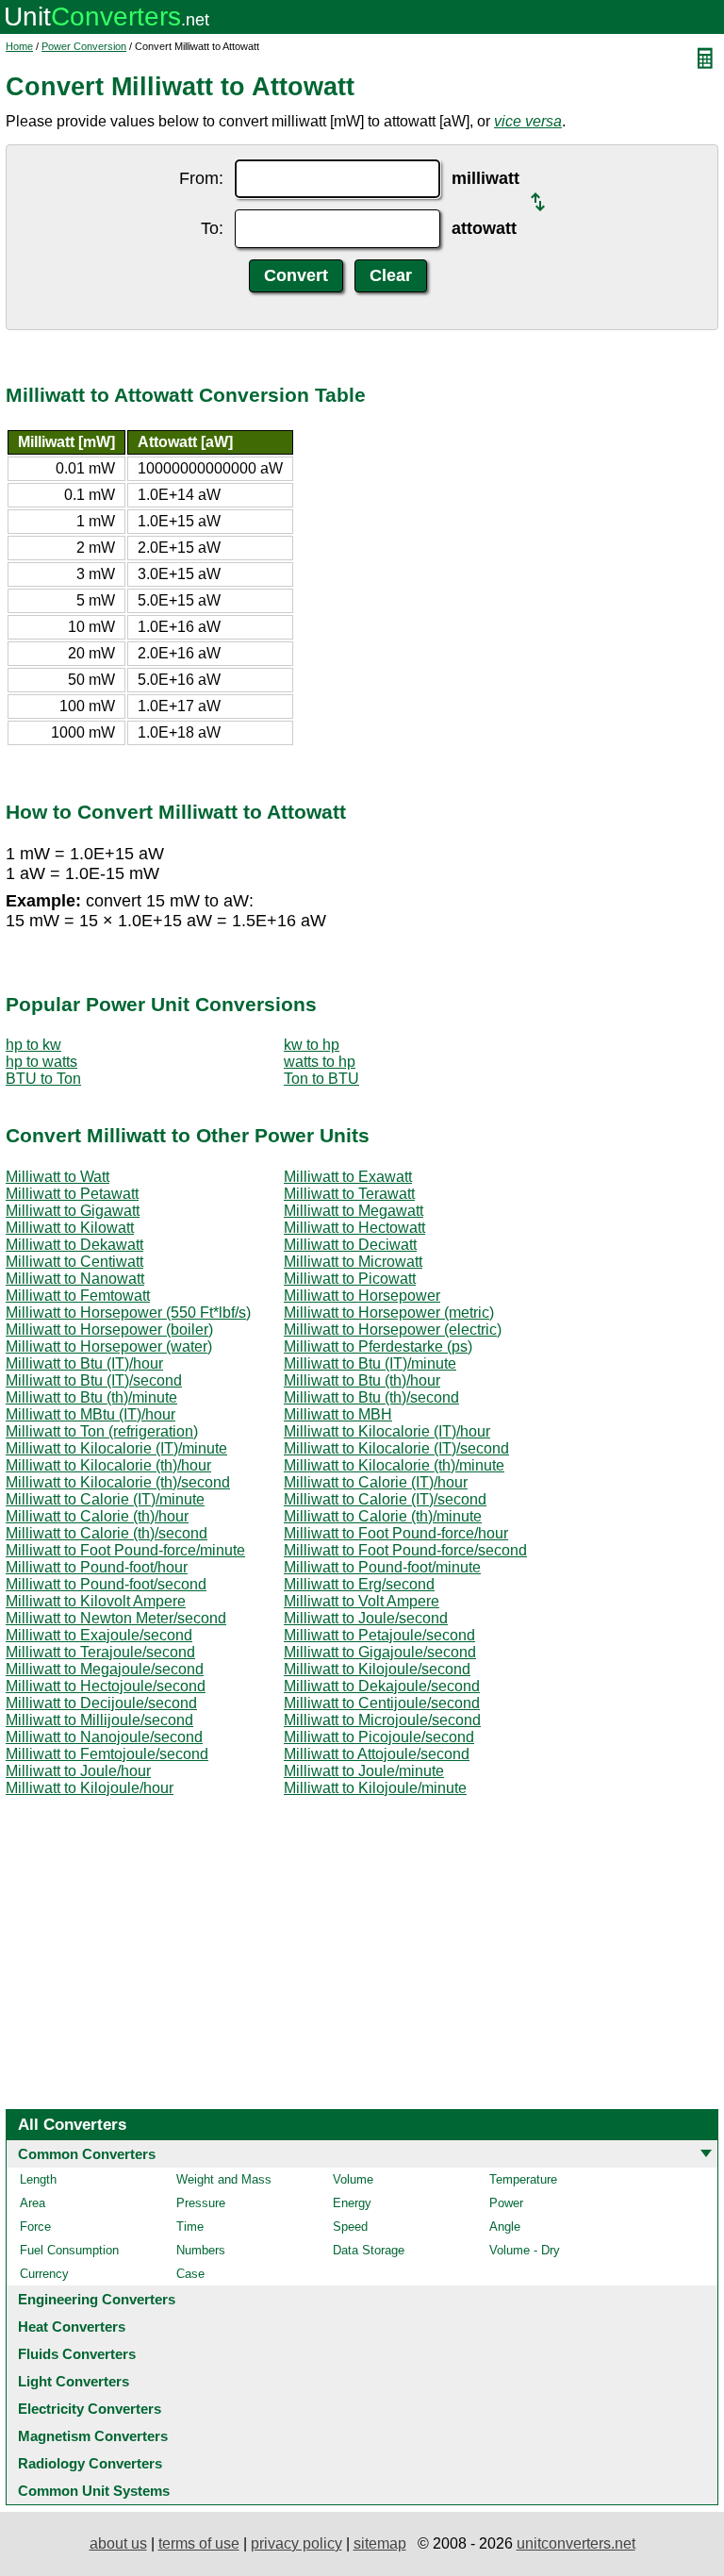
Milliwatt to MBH (338, 1414)
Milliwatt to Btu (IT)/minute (370, 1363)
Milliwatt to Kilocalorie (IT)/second (396, 1448)
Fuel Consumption (69, 2250)
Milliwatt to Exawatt (348, 1177)
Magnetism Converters (93, 2436)
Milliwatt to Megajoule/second (105, 1669)
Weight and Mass (224, 2179)
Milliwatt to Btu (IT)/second (94, 1380)
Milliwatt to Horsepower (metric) (389, 1313)
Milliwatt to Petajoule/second (379, 1635)
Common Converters (87, 2154)
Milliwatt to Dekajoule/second (382, 1686)
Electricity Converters (90, 2409)
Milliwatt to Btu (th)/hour (362, 1380)
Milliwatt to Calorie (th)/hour (97, 1516)
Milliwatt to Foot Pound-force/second (405, 1550)
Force (35, 2227)
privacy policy (296, 2543)
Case (190, 2274)
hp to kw (33, 1045)
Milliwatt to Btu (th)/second (371, 1397)
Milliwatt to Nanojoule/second (104, 1737)
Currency (44, 2274)
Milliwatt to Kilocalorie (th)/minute (394, 1465)
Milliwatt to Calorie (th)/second (107, 1533)
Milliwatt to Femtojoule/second (107, 1754)
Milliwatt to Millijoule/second (99, 1720)
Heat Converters (72, 2327)
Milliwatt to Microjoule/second (382, 1720)
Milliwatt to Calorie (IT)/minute (105, 1499)
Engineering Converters (97, 2299)
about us (118, 2543)
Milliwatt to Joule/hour (78, 1771)
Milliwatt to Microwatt (353, 1262)
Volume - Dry (525, 2250)
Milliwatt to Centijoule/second (382, 1703)
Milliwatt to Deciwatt (350, 1245)
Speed (350, 2227)
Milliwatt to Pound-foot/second (106, 1584)
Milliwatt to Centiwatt (74, 1262)
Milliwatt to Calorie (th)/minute (383, 1516)
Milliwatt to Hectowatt (354, 1228)
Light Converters (74, 2381)
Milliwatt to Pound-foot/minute (382, 1567)
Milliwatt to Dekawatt (74, 1245)
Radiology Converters (90, 2463)
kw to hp (312, 1045)
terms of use (199, 2543)
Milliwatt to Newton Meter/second (116, 1618)
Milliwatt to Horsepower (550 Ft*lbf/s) (128, 1313)
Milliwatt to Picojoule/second (379, 1737)
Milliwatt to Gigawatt (73, 1211)
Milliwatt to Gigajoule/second (380, 1652)
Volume (353, 2179)
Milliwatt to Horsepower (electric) (393, 1330)
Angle (505, 2227)
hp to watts (41, 1062)
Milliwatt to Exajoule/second (99, 1635)
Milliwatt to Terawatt (349, 1194)
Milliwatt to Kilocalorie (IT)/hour (387, 1431)
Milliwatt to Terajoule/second (100, 1652)
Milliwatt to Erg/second (359, 1584)
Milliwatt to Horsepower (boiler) (109, 1330)
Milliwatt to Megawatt (354, 1211)
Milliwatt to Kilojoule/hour (90, 1788)
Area (33, 2203)
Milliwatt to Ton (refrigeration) (102, 1431)
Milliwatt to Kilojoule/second (377, 1669)
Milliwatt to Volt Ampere (362, 1601)
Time (190, 2227)
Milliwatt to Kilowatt (70, 1228)
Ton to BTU (321, 1079)
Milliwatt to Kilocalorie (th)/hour (108, 1465)
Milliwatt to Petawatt (72, 1194)
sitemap (380, 2543)
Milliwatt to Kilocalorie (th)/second (118, 1482)
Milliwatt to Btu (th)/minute (91, 1397)
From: (201, 178)
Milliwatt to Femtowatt (78, 1296)
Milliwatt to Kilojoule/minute (375, 1788)
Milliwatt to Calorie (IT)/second (385, 1499)
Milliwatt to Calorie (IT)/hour (376, 1482)
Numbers (201, 2250)
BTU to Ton (43, 1079)
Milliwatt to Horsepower (362, 1296)
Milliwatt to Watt (58, 1177)
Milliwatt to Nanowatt (75, 1279)
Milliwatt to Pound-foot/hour (97, 1567)
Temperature (523, 2179)
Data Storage (369, 2250)
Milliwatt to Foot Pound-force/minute (125, 1550)
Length (38, 2179)
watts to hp (320, 1062)
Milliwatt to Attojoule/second (377, 1754)
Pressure (201, 2203)
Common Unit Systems (94, 2491)
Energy (352, 2203)
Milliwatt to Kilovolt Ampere (96, 1601)
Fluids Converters (77, 2354)
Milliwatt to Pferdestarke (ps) (378, 1346)
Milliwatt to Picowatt (350, 1279)
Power (506, 2203)
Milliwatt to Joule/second (366, 1618)
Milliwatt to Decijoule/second (101, 1703)
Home (19, 46)
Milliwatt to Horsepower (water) (109, 1346)
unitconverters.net (576, 2543)
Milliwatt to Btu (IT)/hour (84, 1363)
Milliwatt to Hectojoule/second (106, 1686)
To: (212, 228)
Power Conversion (84, 46)
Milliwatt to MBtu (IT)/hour (90, 1414)
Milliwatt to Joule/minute (364, 1771)
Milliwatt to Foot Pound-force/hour (396, 1533)
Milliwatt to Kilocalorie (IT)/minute (116, 1448)
